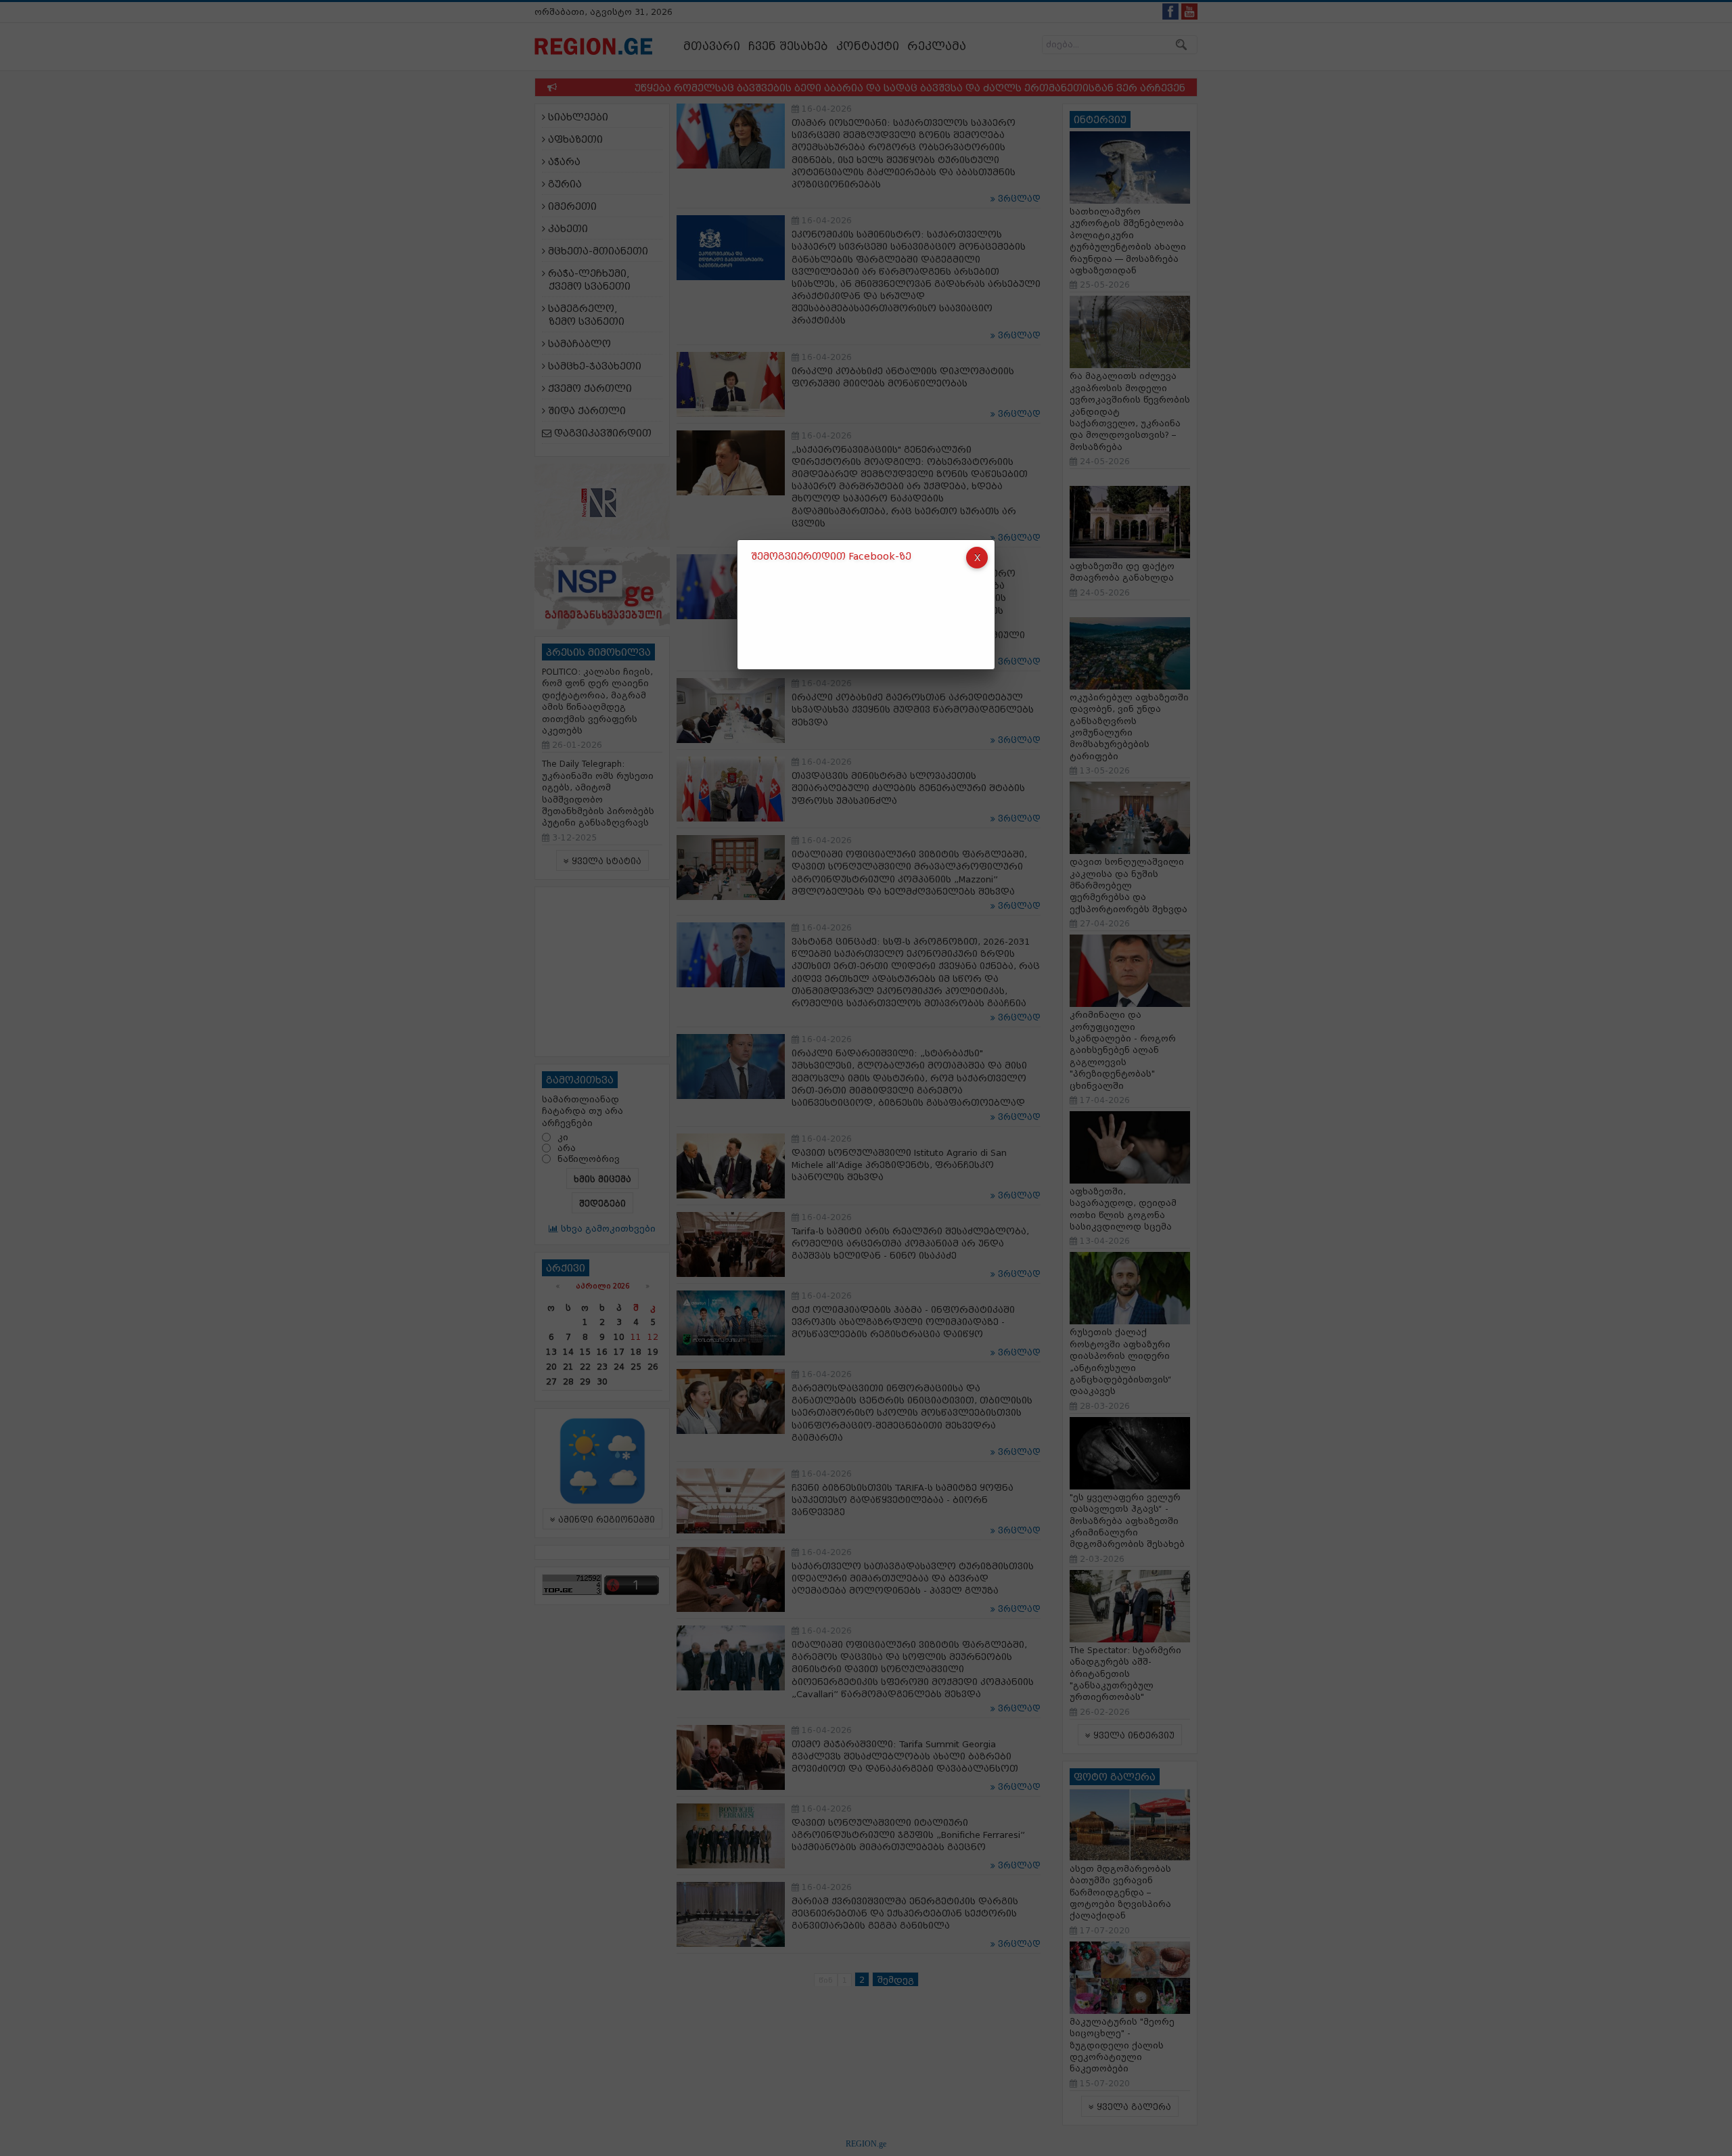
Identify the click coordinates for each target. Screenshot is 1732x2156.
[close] (977, 558)
